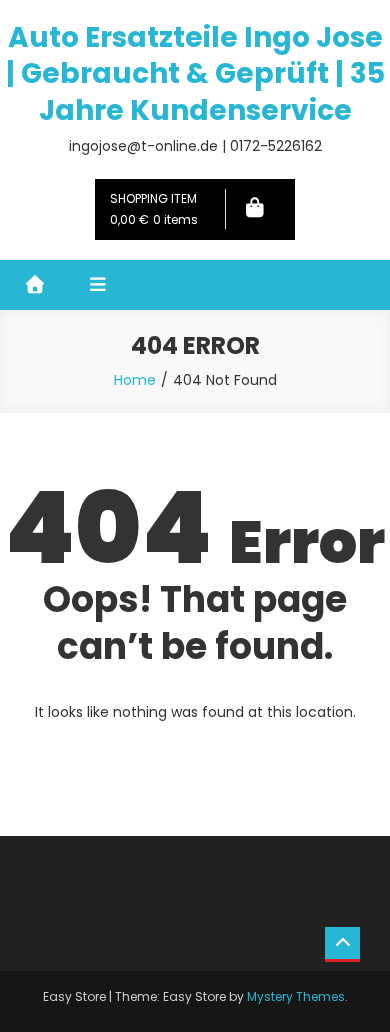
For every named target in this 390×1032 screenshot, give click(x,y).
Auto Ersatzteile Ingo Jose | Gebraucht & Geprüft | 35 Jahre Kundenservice (195, 74)
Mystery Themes (296, 996)
